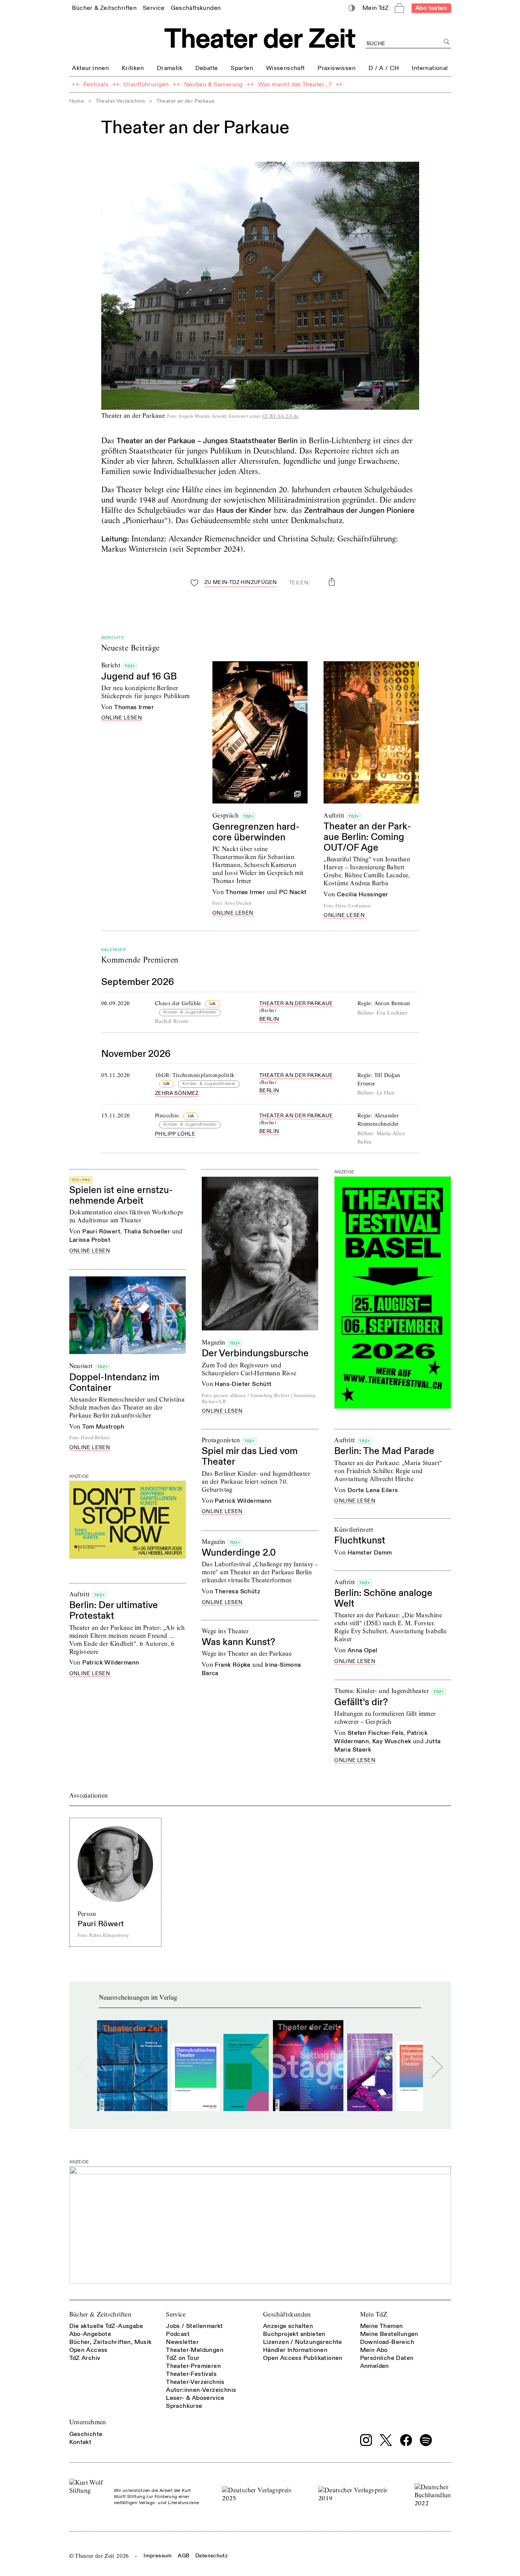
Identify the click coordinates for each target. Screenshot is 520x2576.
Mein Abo (374, 2350)
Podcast (178, 2334)
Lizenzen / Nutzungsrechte (303, 2342)
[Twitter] (386, 2440)
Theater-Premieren (193, 2366)
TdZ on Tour (183, 2358)
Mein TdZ (374, 2314)
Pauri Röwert (101, 1232)
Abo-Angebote (90, 2334)
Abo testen (431, 8)
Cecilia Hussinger (363, 894)
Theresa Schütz (238, 1591)
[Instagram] (366, 2440)
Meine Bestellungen (389, 2334)
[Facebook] (406, 2440)
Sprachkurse (184, 2406)
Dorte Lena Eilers (373, 1490)
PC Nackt (293, 892)
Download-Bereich (387, 2342)
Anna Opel (363, 1650)
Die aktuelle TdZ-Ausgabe (106, 2326)
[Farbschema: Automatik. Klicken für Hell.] (352, 8)
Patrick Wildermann (243, 1501)
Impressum (158, 2556)
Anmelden (375, 2366)
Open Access (89, 2350)
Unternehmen (88, 2422)
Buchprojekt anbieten (294, 2334)
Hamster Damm (370, 1553)
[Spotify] (426, 2440)
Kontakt (81, 2442)
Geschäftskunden (287, 2314)
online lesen (122, 718)
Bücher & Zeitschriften (100, 2314)
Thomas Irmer (134, 707)
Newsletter (182, 2342)
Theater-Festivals (191, 2374)
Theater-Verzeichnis (120, 101)
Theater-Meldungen (195, 2350)
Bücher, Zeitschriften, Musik (111, 2342)
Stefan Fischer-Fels (376, 1733)
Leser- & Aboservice (195, 2398)
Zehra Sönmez (177, 1093)
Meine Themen (382, 2326)
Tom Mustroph (103, 1427)
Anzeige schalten (288, 2326)
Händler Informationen (295, 2350)
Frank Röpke (233, 1665)
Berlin (269, 1019)
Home (77, 101)
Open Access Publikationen (303, 2358)
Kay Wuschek (392, 1741)
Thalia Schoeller (147, 1232)
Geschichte (86, 2434)
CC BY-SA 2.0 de (281, 416)
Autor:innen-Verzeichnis (201, 2390)
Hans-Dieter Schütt (243, 1384)
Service (176, 2314)
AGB (183, 2556)
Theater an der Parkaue (296, 1003)
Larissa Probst (90, 1240)
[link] (104, 8)
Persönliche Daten (387, 2358)
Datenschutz (211, 2556)
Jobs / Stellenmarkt (195, 2326)
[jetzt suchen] (447, 42)
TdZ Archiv (85, 2358)
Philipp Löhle (175, 1134)
